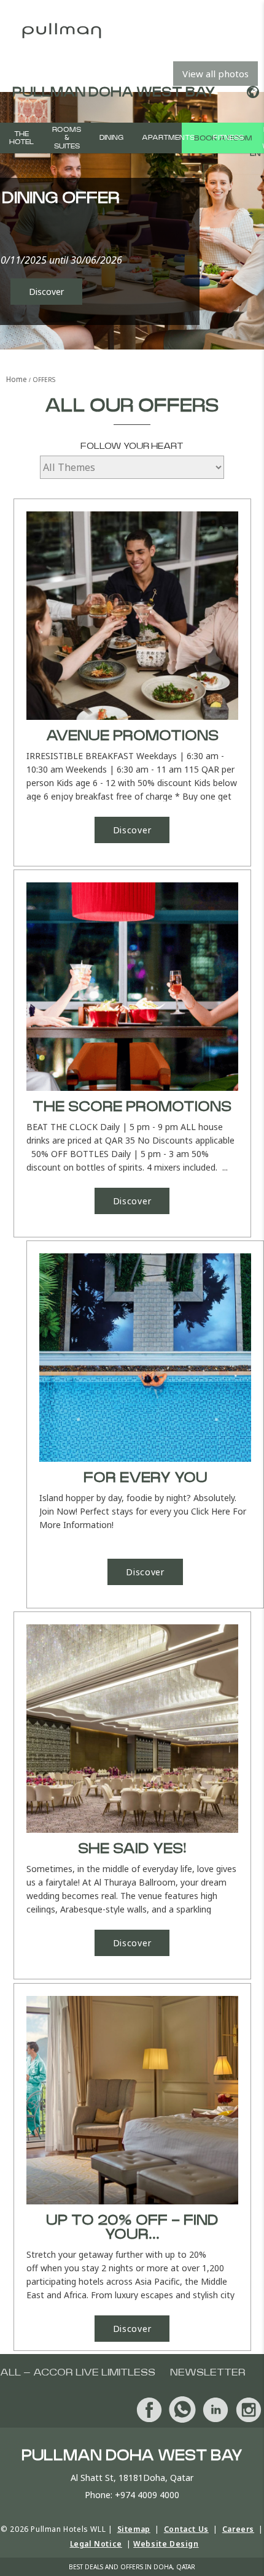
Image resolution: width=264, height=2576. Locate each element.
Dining (111, 138)
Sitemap (134, 2529)
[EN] (251, 92)
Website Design (166, 2544)
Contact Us (186, 2529)
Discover (46, 292)
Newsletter (208, 2372)
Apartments (168, 138)
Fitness (228, 138)
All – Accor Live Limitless (78, 2372)
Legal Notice (96, 2544)
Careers (238, 2529)
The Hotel (21, 138)
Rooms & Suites (67, 138)
